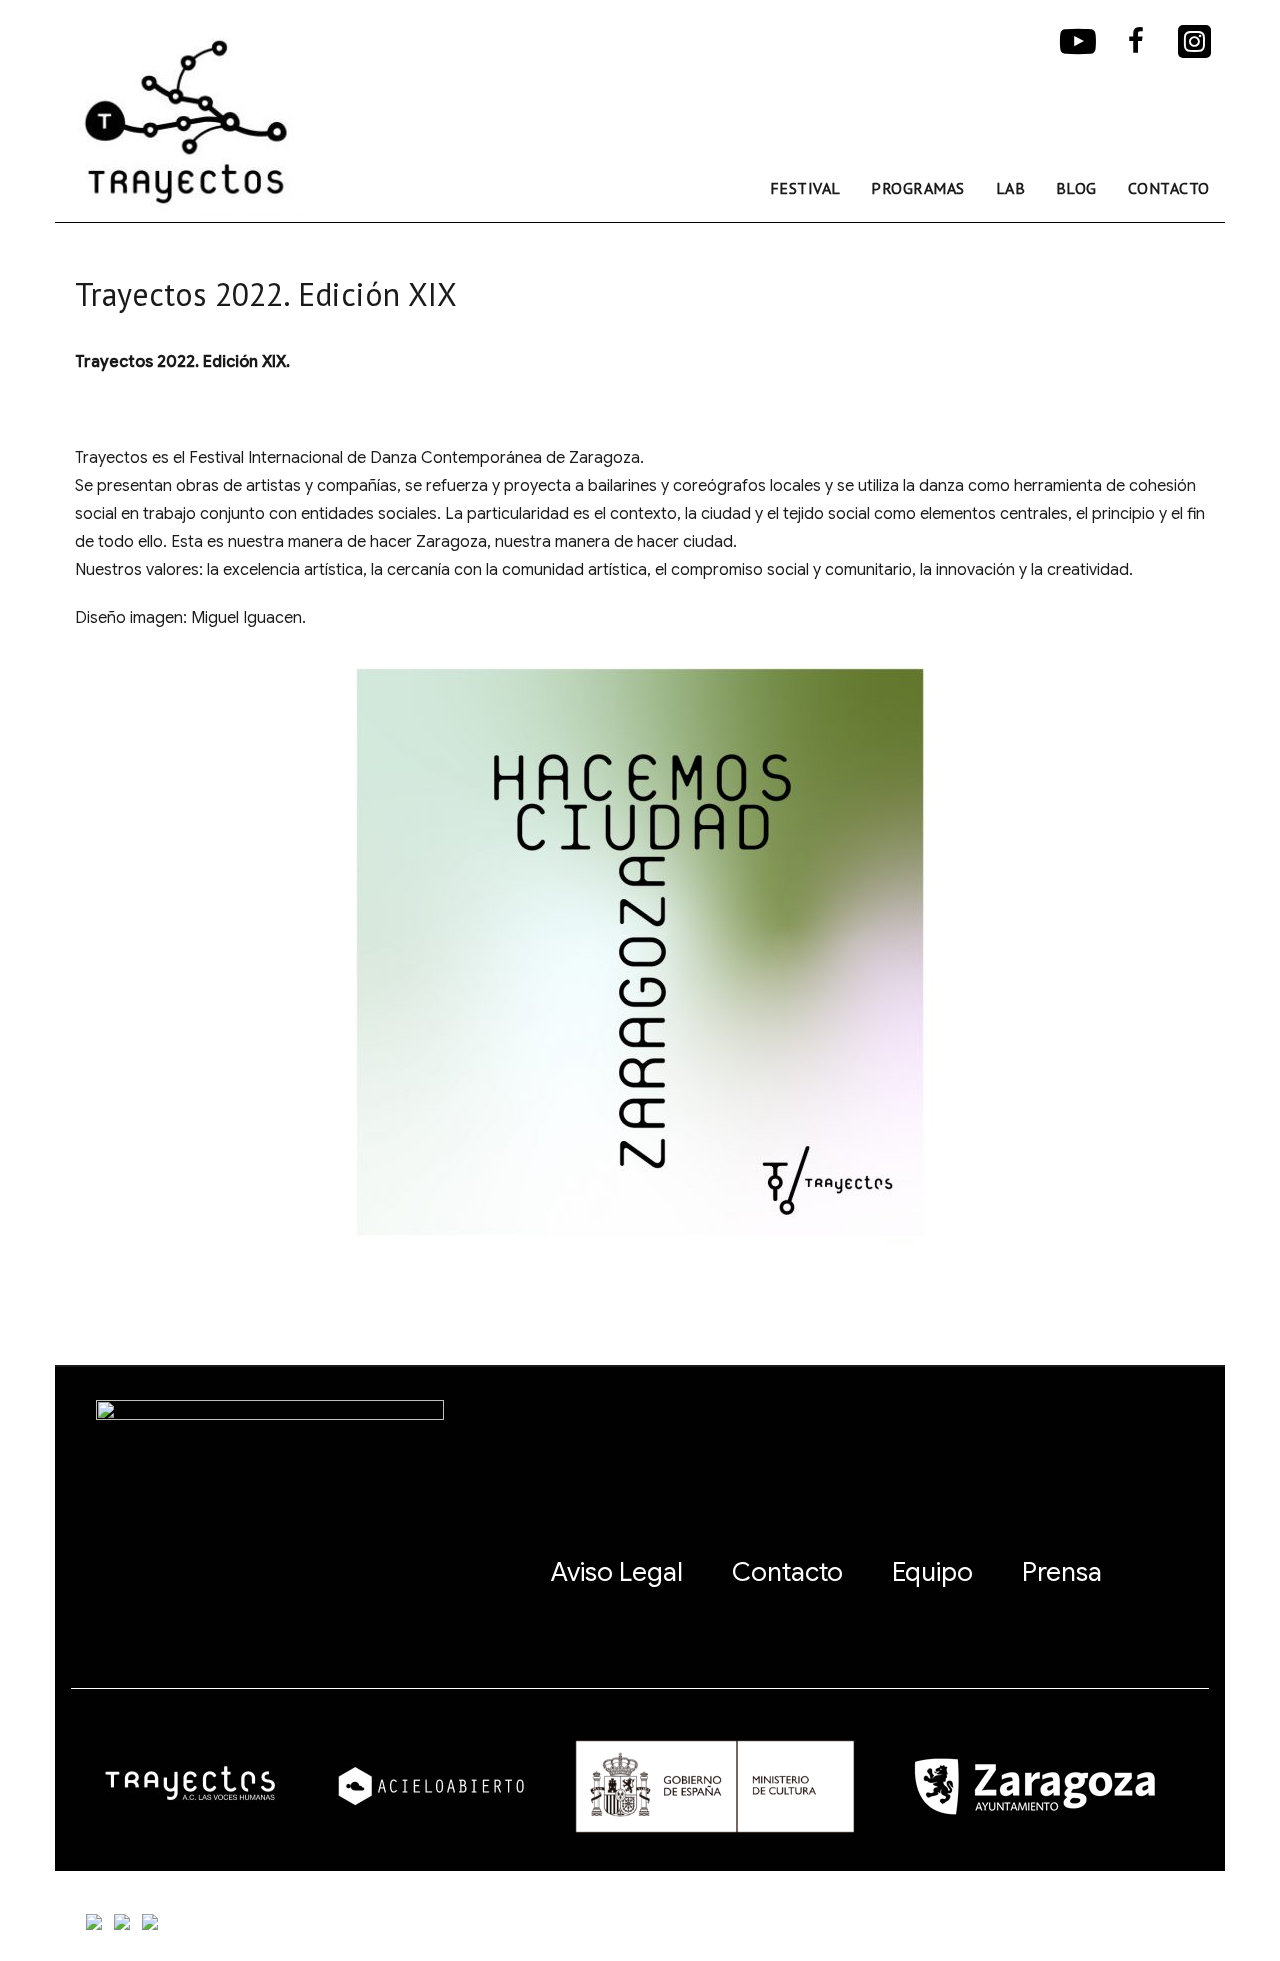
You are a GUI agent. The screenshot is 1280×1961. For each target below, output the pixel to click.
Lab (1011, 188)
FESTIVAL (805, 188)
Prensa (1062, 1572)
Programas (918, 188)
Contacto (1169, 188)
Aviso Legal (617, 1572)
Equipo (932, 1572)
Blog (1076, 188)
